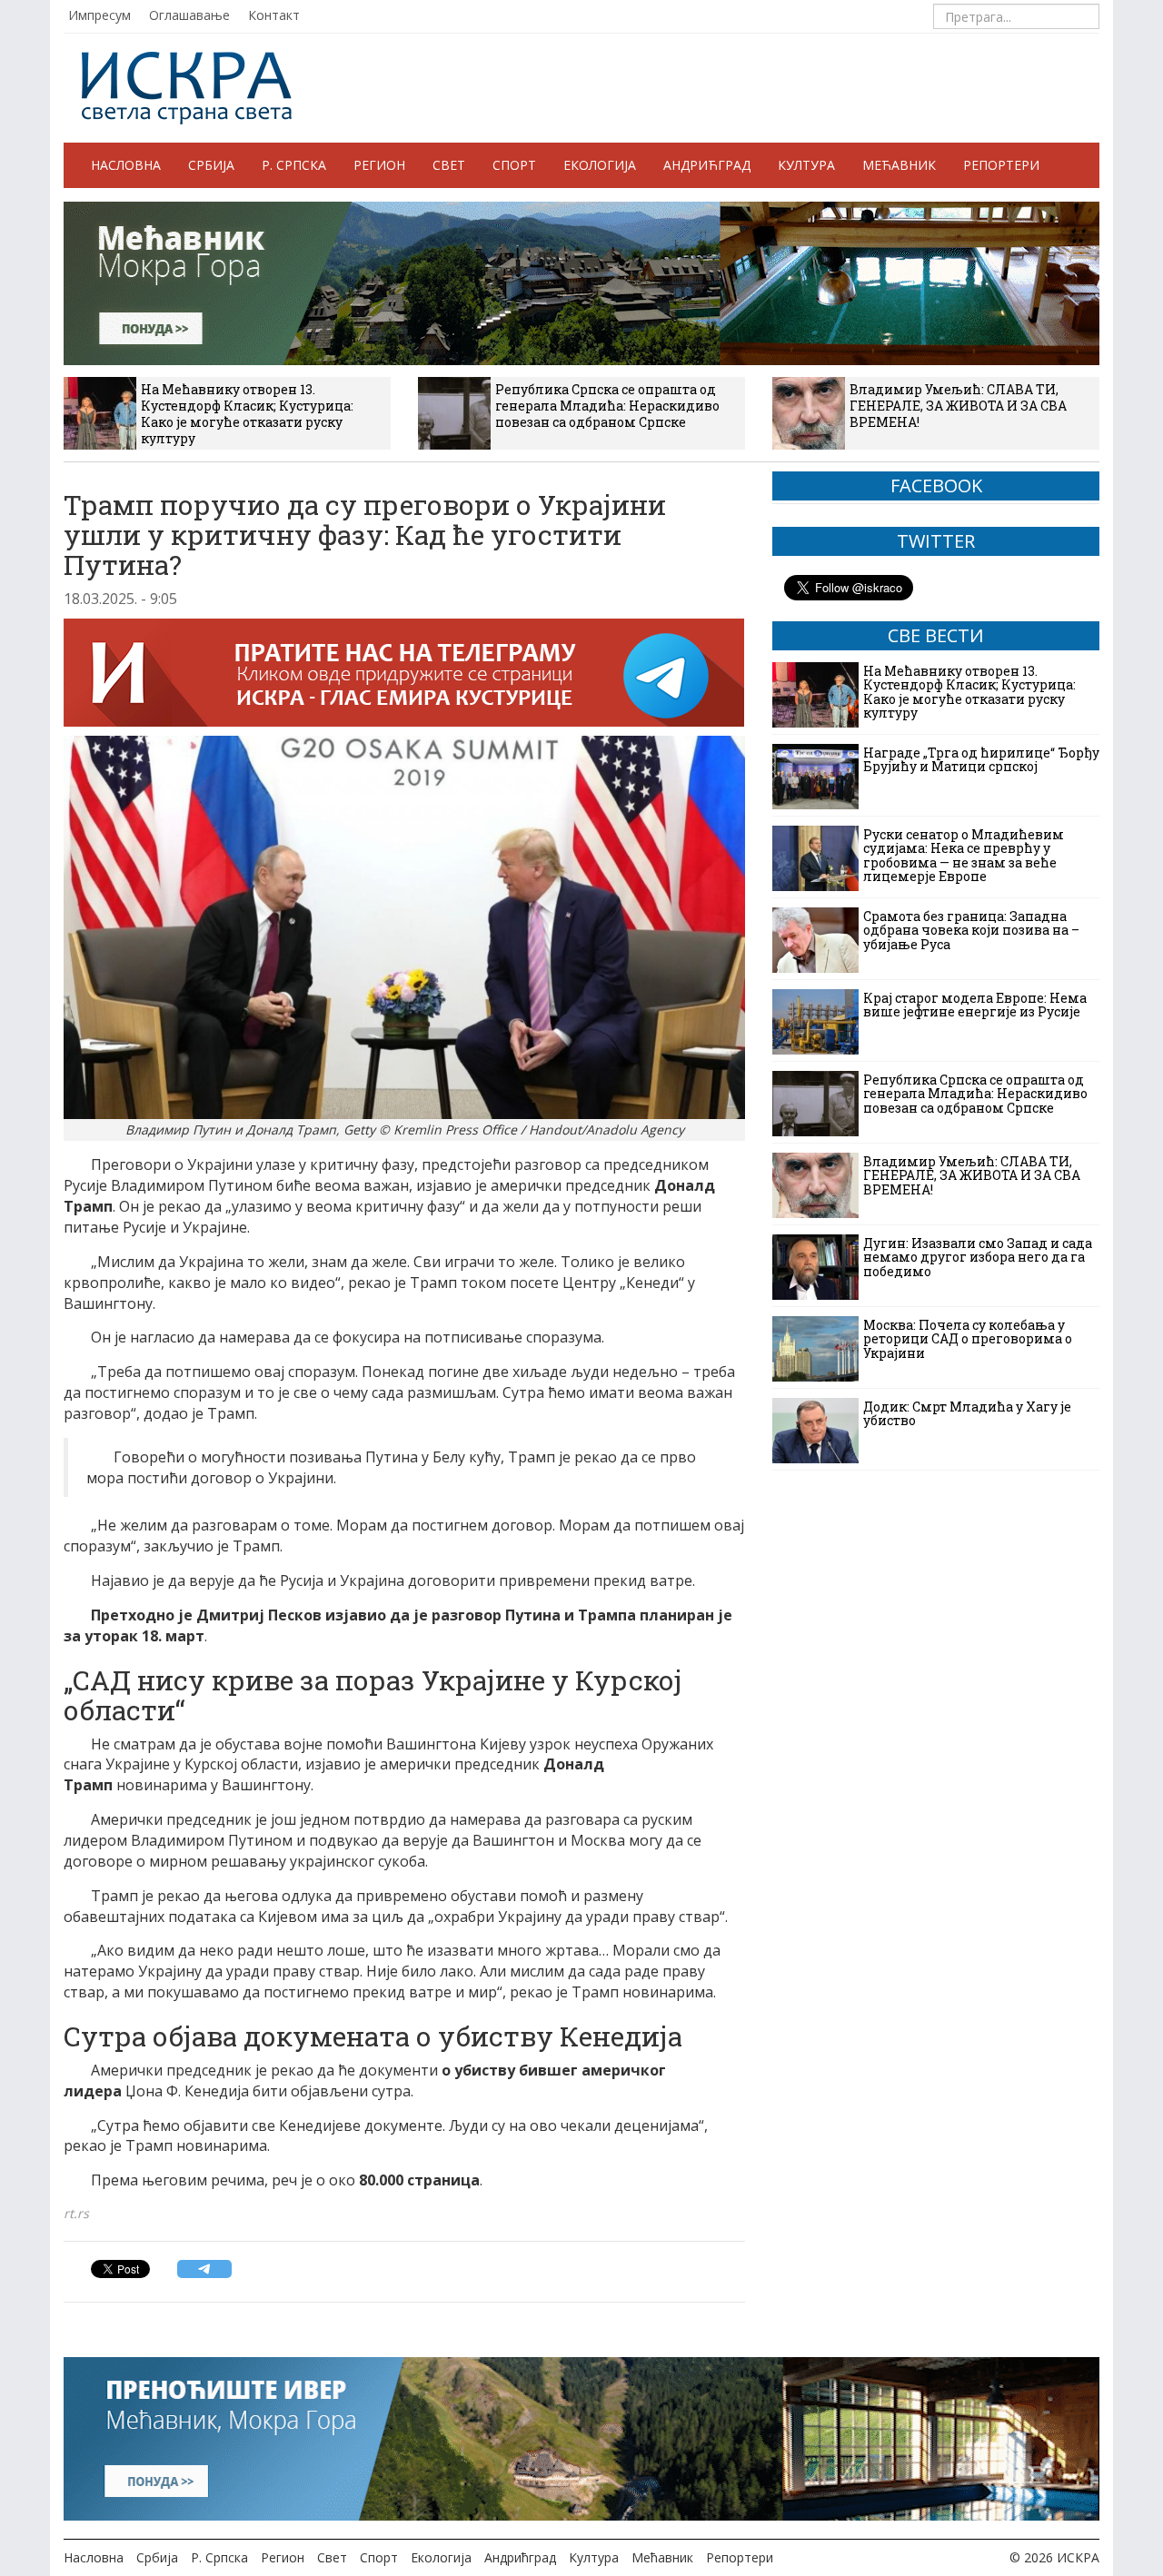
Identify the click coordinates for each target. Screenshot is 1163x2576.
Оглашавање (189, 15)
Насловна (126, 165)
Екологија (600, 165)
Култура (806, 165)
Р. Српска (294, 165)
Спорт (514, 165)
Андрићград (707, 165)
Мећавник (899, 165)
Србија (211, 165)
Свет (449, 165)
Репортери (1001, 165)
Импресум (99, 15)
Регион (379, 165)
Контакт (274, 15)
